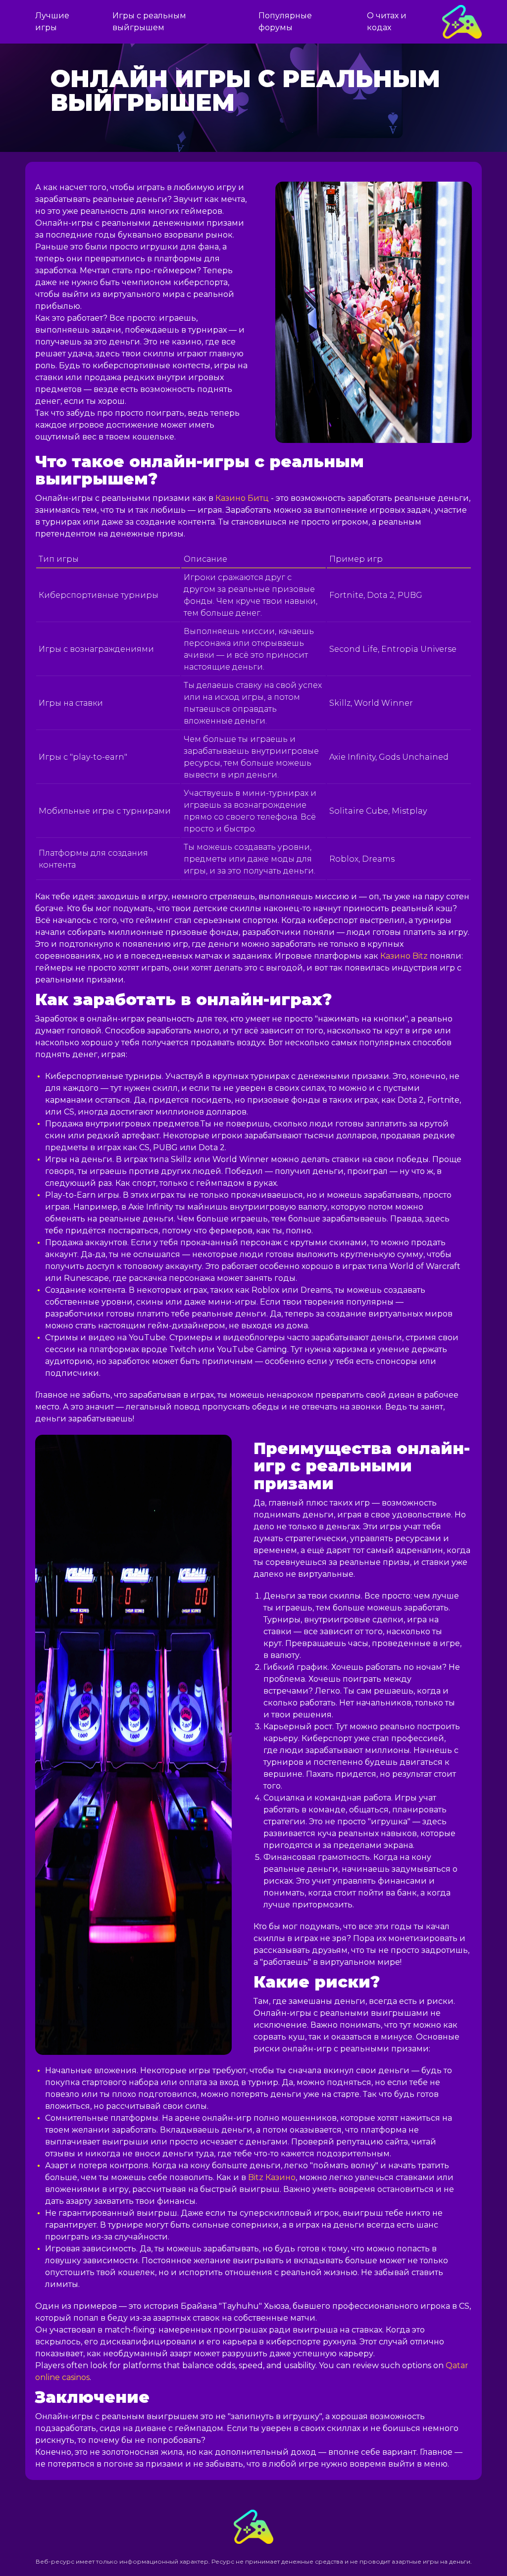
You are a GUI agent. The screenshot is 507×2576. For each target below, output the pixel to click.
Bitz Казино (272, 2177)
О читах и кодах (387, 22)
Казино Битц (242, 498)
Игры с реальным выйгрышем (149, 22)
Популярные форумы (285, 22)
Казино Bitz (404, 956)
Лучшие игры (52, 22)
